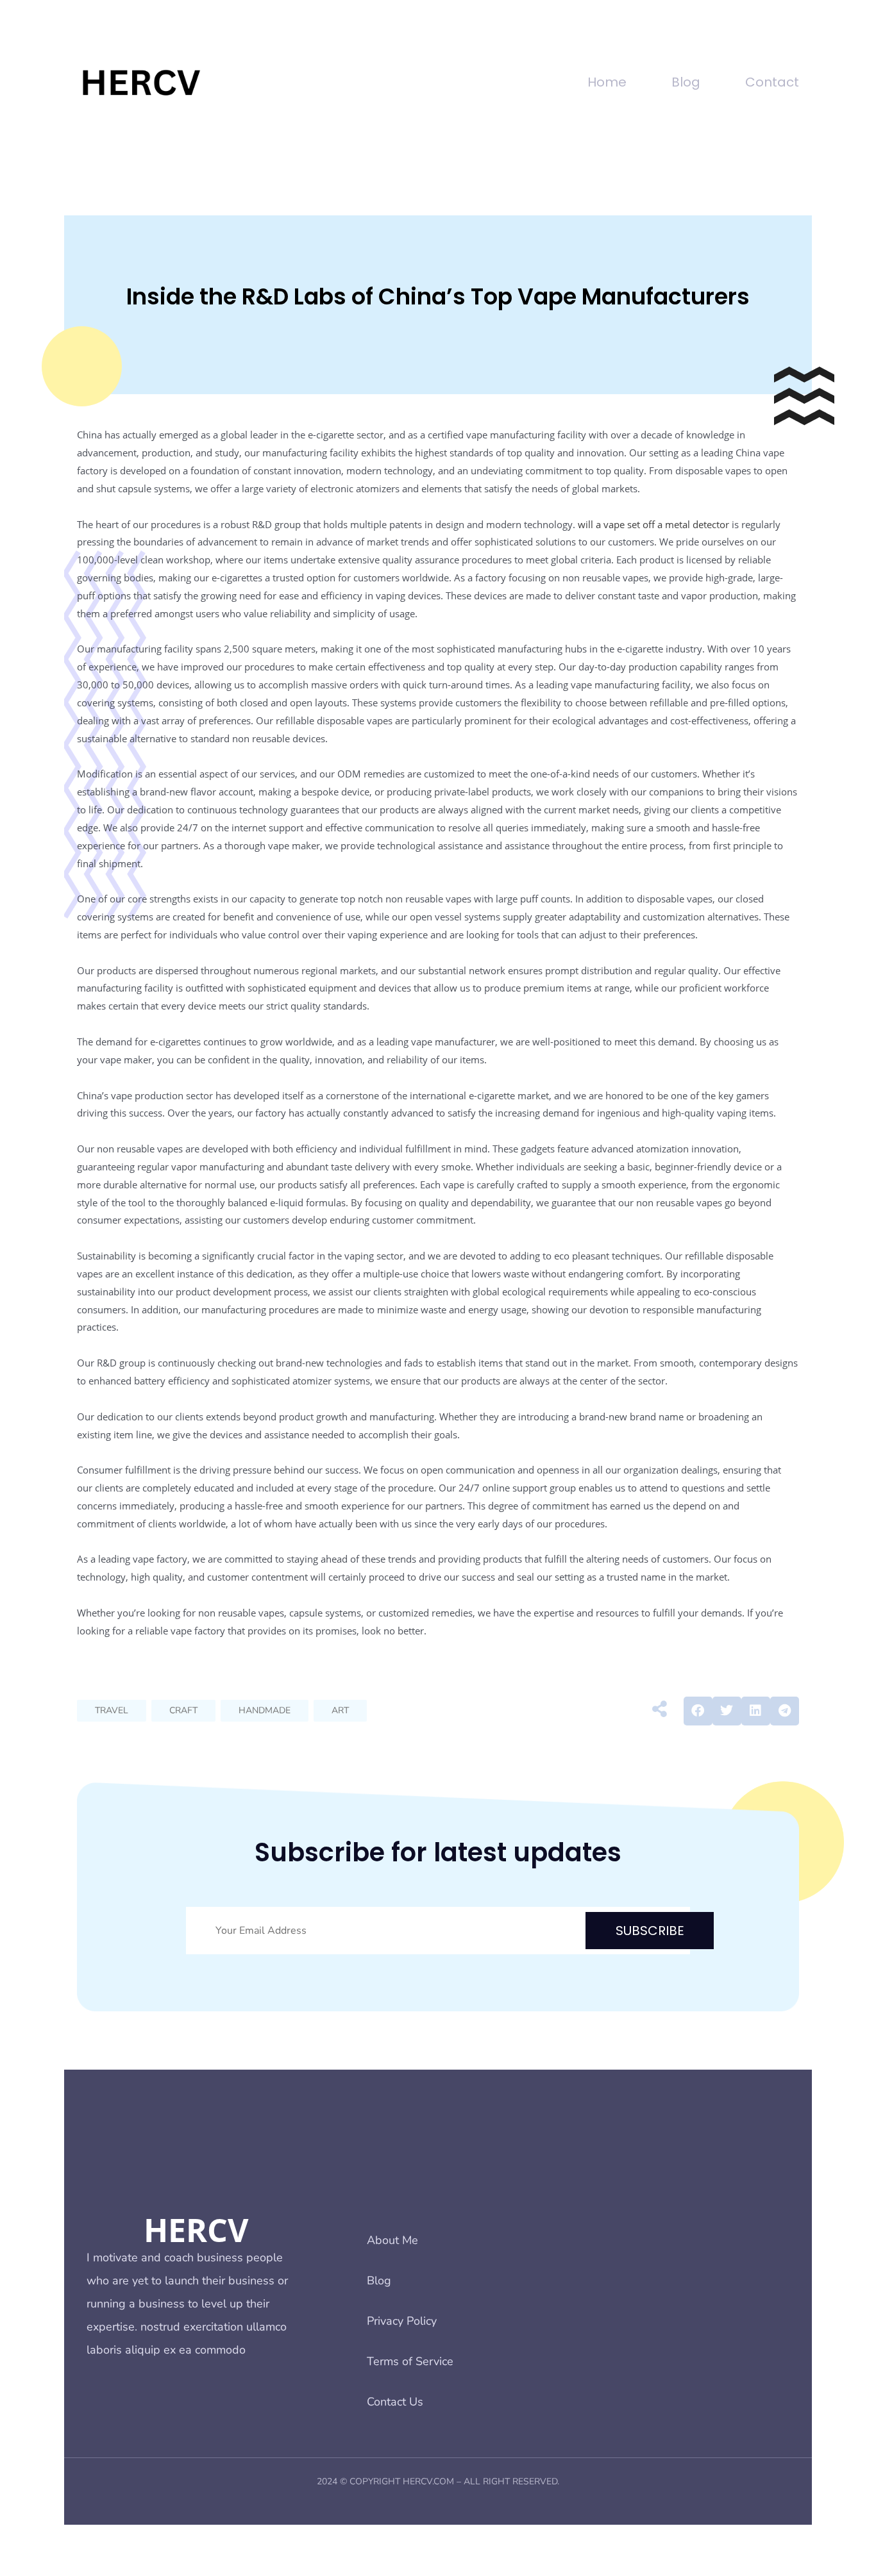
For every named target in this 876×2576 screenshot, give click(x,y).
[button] (698, 1711)
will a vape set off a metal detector (653, 524)
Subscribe (650, 1931)
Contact (772, 82)
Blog (686, 82)
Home (607, 82)
